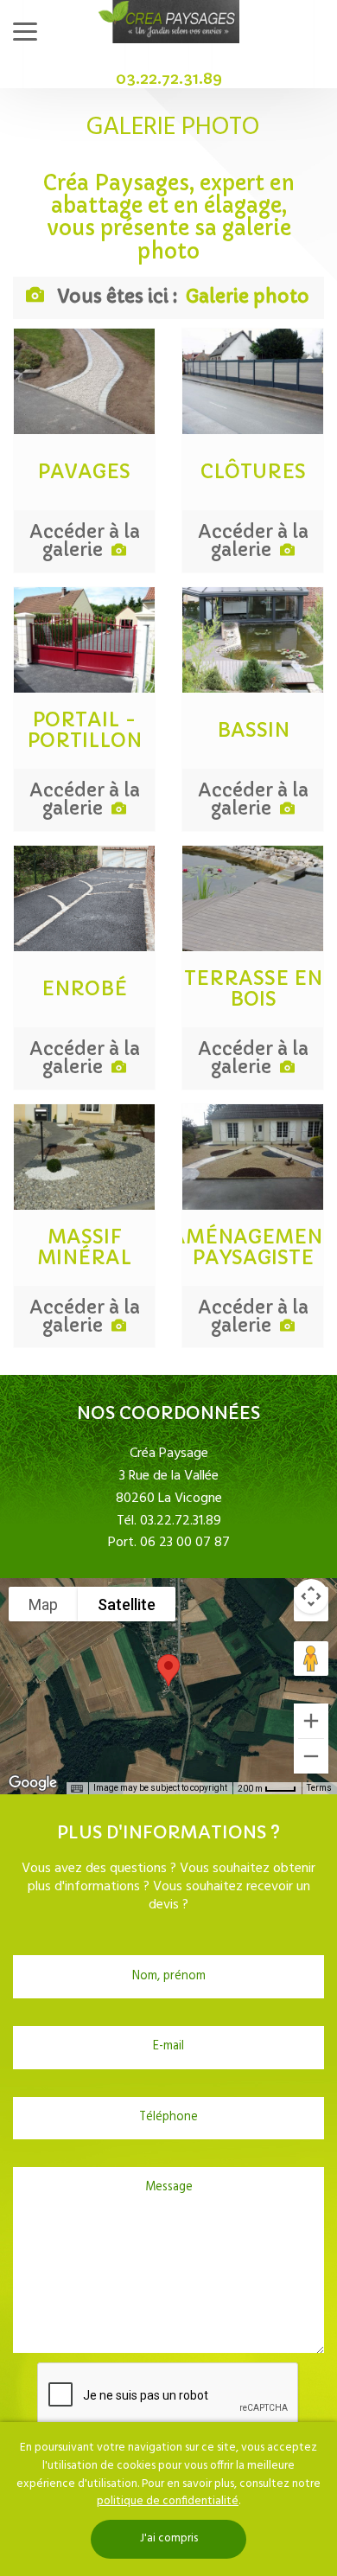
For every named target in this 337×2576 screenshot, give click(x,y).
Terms (319, 1788)
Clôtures (253, 472)
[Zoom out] (311, 1756)
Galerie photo (248, 297)
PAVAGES (84, 472)
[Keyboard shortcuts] (77, 1789)
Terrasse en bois (253, 989)
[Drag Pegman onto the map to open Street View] (311, 1659)
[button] (168, 1670)
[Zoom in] (311, 1721)
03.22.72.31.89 (169, 78)
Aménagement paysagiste (253, 1248)
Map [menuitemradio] (43, 1604)
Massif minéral (84, 1248)
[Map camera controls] (311, 1596)
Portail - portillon (85, 731)
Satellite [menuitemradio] (127, 1604)
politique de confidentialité (168, 2501)
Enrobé (84, 989)
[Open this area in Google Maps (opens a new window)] (33, 1783)
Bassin (253, 731)
